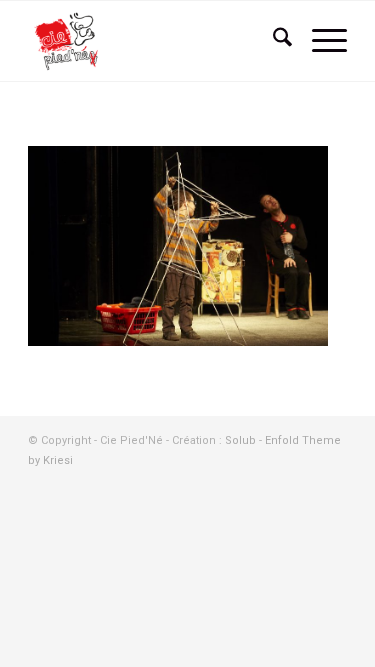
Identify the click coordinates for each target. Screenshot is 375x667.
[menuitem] (272, 41)
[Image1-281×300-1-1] (155, 41)
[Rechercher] (272, 41)
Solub (242, 440)
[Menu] (319, 41)
